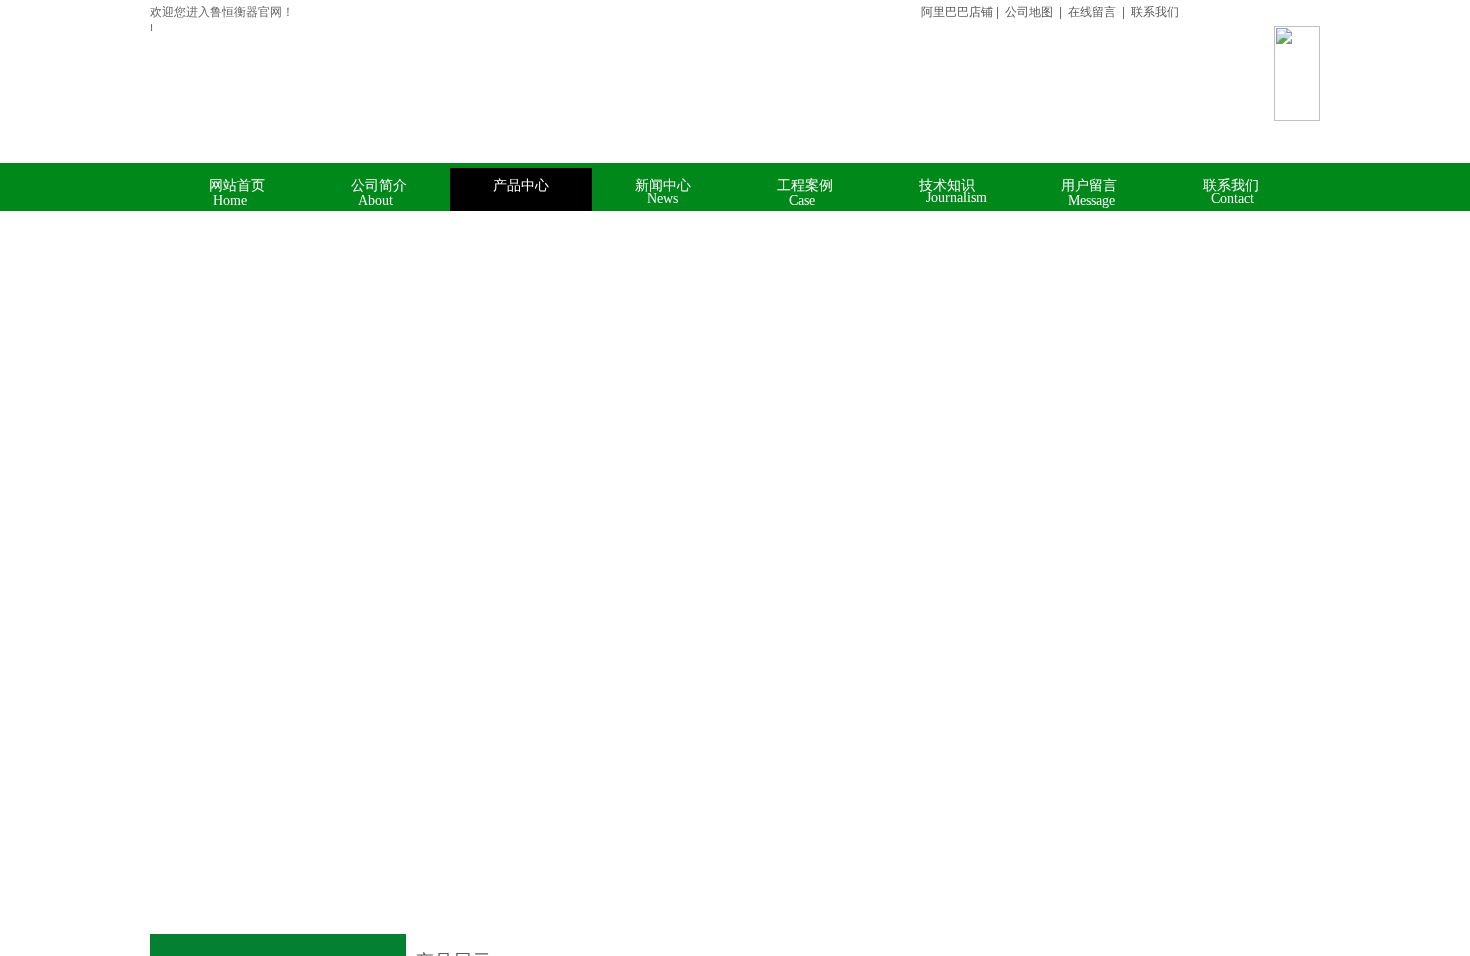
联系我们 (1153, 12)
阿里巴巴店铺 (952, 12)
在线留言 (1092, 12)
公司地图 (1029, 12)
